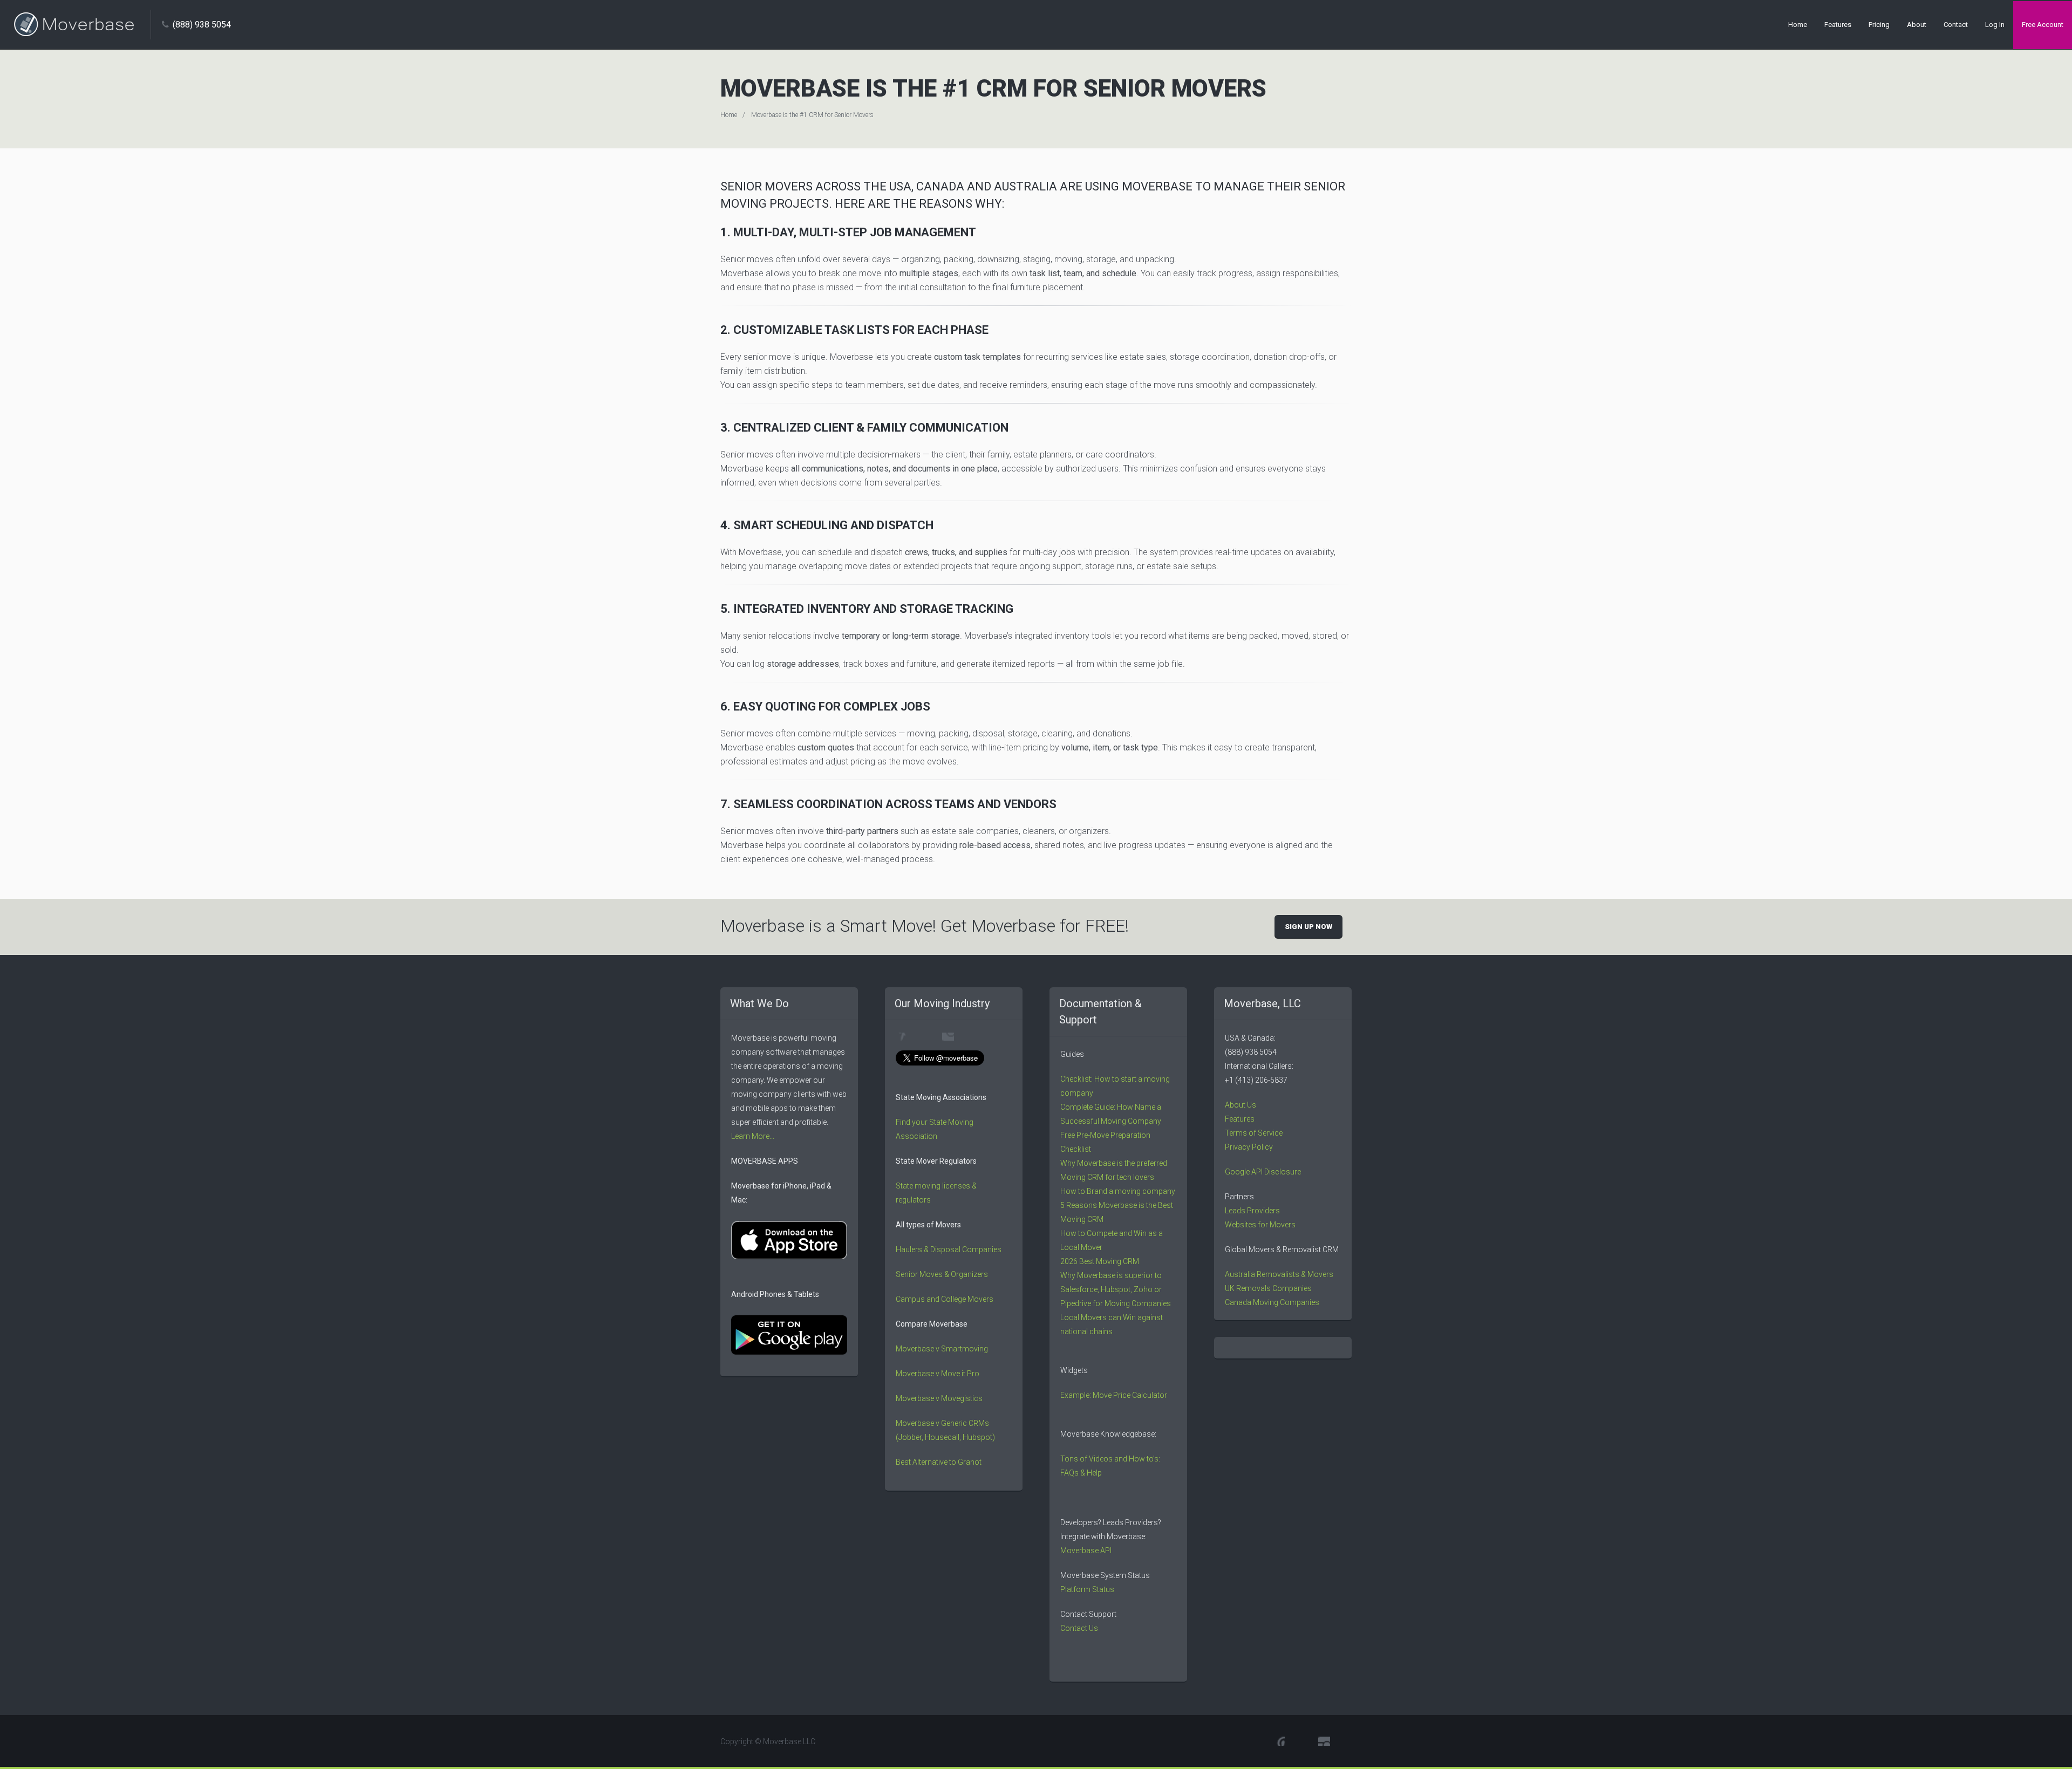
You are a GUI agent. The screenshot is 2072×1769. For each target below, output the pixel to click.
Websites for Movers (1260, 1225)
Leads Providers (1252, 1211)
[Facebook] (924, 1037)
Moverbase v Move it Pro (938, 1374)
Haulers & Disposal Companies (949, 1249)
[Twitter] (948, 1037)
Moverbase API (1086, 1551)
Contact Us (1079, 1628)
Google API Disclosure (1263, 1172)
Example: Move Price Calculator (1114, 1395)
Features (1838, 25)
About (1917, 25)
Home (1798, 25)
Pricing (1879, 25)
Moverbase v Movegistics (939, 1398)
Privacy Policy (1249, 1147)
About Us (1241, 1105)
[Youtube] (901, 1037)
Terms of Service (1254, 1133)
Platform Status (1088, 1589)
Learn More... (753, 1136)
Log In (1995, 25)
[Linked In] (972, 1037)
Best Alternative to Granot (939, 1462)
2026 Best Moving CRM (1100, 1261)
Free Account (2043, 25)
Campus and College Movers (945, 1299)
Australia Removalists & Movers (1279, 1274)
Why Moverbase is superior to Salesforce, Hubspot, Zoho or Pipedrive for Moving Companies (1116, 1289)
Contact (1956, 25)
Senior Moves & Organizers (942, 1274)
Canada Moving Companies (1272, 1302)
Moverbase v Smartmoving (942, 1349)
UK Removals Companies (1268, 1288)
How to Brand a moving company (1118, 1191)
